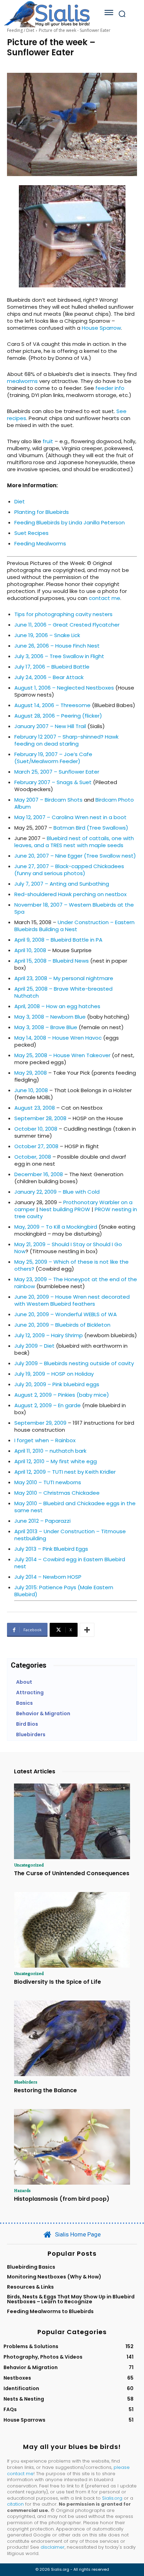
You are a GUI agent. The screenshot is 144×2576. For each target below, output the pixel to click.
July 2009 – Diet (34, 1346)
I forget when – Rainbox (45, 1440)
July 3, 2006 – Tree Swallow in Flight (59, 656)
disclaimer (53, 2547)
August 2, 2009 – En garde (48, 1405)
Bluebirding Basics (31, 2267)
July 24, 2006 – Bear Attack (49, 677)
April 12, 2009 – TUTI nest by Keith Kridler (65, 1472)
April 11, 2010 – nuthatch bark (50, 1451)
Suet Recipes (31, 533)
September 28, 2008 (40, 1118)
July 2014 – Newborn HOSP (48, 1577)
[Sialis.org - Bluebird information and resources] (47, 14)
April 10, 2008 (30, 950)
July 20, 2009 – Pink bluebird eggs (57, 1384)
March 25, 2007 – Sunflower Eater (57, 772)
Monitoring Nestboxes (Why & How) (54, 2277)
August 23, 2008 (35, 1108)
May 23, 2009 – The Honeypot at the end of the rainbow (76, 1283)
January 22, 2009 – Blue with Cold (57, 1192)
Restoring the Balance (45, 2090)
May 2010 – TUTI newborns (48, 1482)
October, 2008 (33, 1157)
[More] (87, 1630)
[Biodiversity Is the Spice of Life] (72, 1930)
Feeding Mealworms (40, 543)
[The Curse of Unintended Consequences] (72, 1821)
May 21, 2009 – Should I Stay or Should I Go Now (68, 1248)
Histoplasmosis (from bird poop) (62, 2199)
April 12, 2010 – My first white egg (56, 1461)
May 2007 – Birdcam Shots (48, 800)
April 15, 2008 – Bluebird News (52, 961)
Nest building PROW (65, 1209)
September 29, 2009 (40, 1423)
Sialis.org (112, 2498)
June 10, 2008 (31, 1090)
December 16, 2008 (39, 1174)
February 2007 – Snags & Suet (53, 782)
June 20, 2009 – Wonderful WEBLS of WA (66, 1314)
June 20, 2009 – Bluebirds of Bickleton (62, 1325)
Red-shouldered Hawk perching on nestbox (70, 894)
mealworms (22, 381)
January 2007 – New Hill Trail (50, 726)
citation (15, 2504)
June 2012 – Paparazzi (42, 1521)
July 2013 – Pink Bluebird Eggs (51, 1549)
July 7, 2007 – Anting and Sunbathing (62, 884)
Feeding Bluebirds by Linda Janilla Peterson (70, 522)
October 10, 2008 (36, 1129)
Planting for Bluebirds (42, 512)
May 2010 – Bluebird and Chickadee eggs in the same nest (75, 1507)
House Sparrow (101, 328)
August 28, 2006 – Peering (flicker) (58, 716)
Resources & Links (30, 2287)
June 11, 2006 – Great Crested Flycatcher (67, 625)
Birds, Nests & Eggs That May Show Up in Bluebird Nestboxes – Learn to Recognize (71, 2299)
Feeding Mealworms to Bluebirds (50, 2311)
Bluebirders (26, 2082)
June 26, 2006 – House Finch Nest (57, 646)
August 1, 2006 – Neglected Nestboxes (64, 688)
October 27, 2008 (36, 1146)
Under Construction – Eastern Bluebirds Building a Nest (74, 926)
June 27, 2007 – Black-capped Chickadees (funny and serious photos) (69, 870)
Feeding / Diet (21, 30)
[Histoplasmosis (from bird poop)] (72, 2147)
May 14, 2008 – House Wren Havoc (58, 1038)
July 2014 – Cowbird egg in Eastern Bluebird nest (70, 1563)
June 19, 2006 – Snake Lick (47, 635)
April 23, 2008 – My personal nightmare (64, 978)
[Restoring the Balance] (72, 2038)
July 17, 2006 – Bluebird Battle (52, 667)
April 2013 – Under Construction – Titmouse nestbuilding (70, 1535)
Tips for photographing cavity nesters (63, 614)
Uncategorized (29, 1865)
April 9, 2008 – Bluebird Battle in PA (58, 940)
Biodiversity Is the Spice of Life (57, 1982)
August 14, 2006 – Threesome (52, 705)
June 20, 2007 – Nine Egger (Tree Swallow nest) (75, 856)
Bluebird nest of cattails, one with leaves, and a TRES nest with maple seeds (74, 842)
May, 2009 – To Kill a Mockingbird (56, 1227)
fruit (49, 441)
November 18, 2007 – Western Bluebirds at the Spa (74, 908)
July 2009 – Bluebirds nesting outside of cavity (74, 1363)
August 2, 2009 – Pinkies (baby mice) (62, 1395)
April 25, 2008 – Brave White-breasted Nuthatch (63, 992)
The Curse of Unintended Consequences (72, 1873)
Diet (20, 501)
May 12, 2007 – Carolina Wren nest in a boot (70, 817)
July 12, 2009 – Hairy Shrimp (49, 1335)
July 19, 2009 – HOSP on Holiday (54, 1374)
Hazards (22, 2190)
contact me (105, 598)
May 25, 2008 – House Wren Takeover (62, 1055)
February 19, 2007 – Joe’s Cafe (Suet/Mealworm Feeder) (53, 758)
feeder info (110, 388)
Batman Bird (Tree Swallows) (91, 828)
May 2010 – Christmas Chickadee (57, 1493)
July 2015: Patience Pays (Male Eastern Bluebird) (64, 1591)
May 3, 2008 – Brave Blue (46, 1027)
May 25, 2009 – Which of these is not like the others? (71, 1265)
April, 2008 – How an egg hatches (57, 1006)
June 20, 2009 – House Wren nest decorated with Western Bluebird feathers (72, 1300)
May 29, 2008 (31, 1073)
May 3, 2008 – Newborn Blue (50, 1017)
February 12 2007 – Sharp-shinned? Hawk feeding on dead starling (66, 740)
